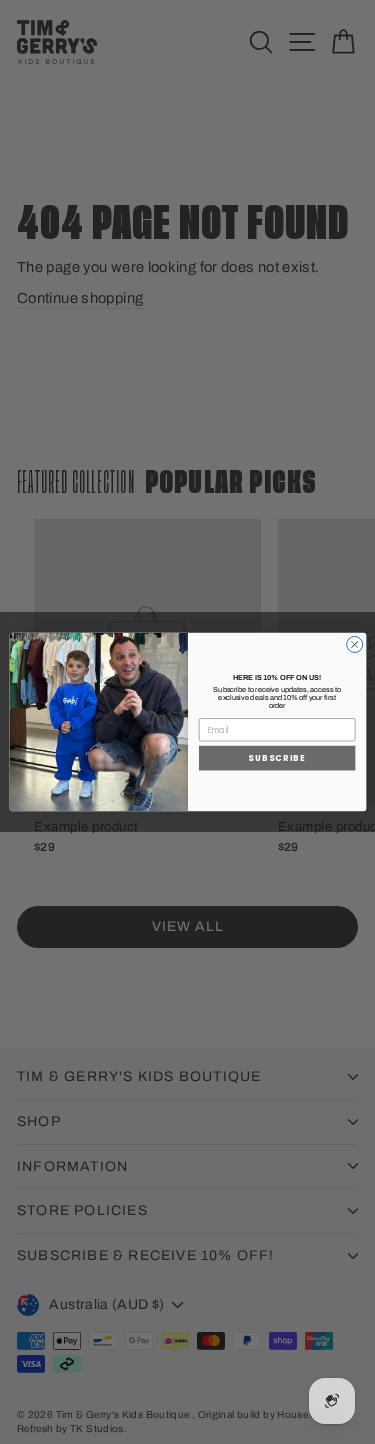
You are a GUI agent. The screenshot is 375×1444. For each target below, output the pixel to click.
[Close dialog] (354, 644)
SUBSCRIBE (277, 757)
